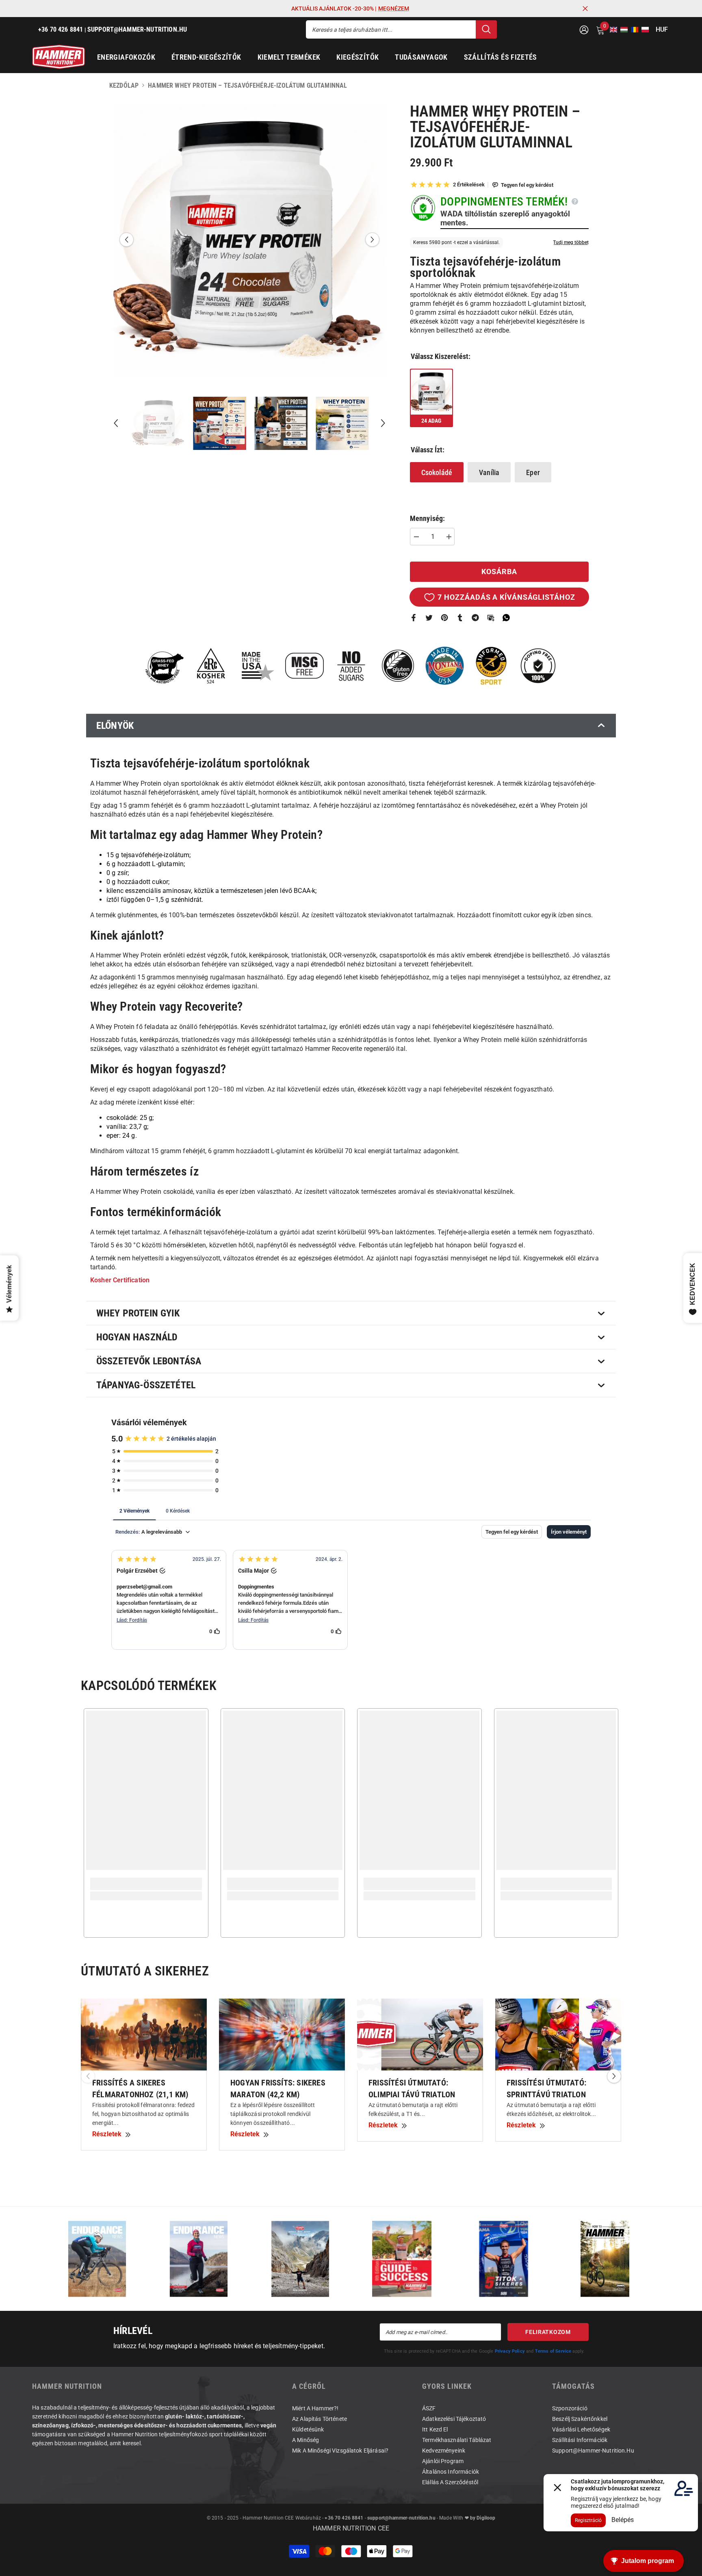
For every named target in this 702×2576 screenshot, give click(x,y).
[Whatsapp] (506, 617)
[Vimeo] (117, 2480)
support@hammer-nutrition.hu (401, 2518)
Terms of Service (553, 2351)
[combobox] (391, 29)
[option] (250, 240)
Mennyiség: (428, 519)
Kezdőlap (124, 85)
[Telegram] (475, 617)
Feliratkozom (548, 2332)
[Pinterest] (444, 617)
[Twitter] (429, 617)
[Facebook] (414, 617)
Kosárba (500, 572)
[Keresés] (401, 29)
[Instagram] (67, 2480)
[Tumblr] (460, 617)
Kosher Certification (120, 1280)
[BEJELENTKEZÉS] (584, 29)
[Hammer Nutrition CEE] (97, 2259)
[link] (146, 1884)
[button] (611, 30)
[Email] (491, 617)
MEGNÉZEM (394, 9)
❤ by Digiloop (479, 2518)
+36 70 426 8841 (344, 2518)
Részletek (107, 2134)
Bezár (585, 9)
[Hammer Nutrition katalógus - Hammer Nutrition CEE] (300, 2259)
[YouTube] (92, 2480)
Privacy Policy (510, 2351)
